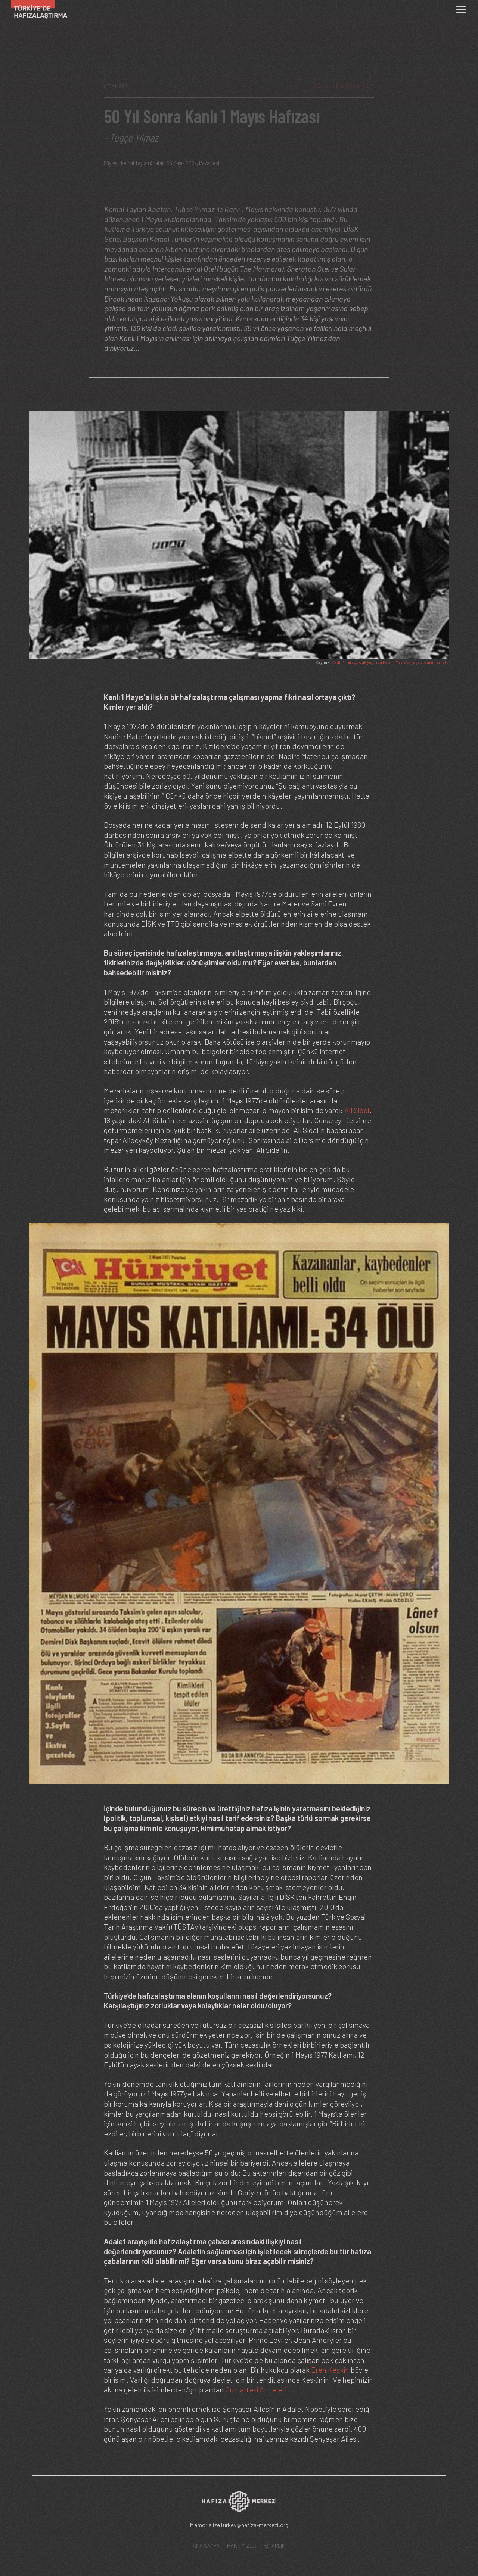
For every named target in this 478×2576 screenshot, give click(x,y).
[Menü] (461, 10)
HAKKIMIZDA (242, 2545)
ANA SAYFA (206, 2545)
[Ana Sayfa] (36, 10)
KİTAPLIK (274, 2545)
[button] (239, 534)
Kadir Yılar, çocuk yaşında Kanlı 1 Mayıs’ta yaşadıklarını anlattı (390, 662)
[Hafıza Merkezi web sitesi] (239, 2504)
